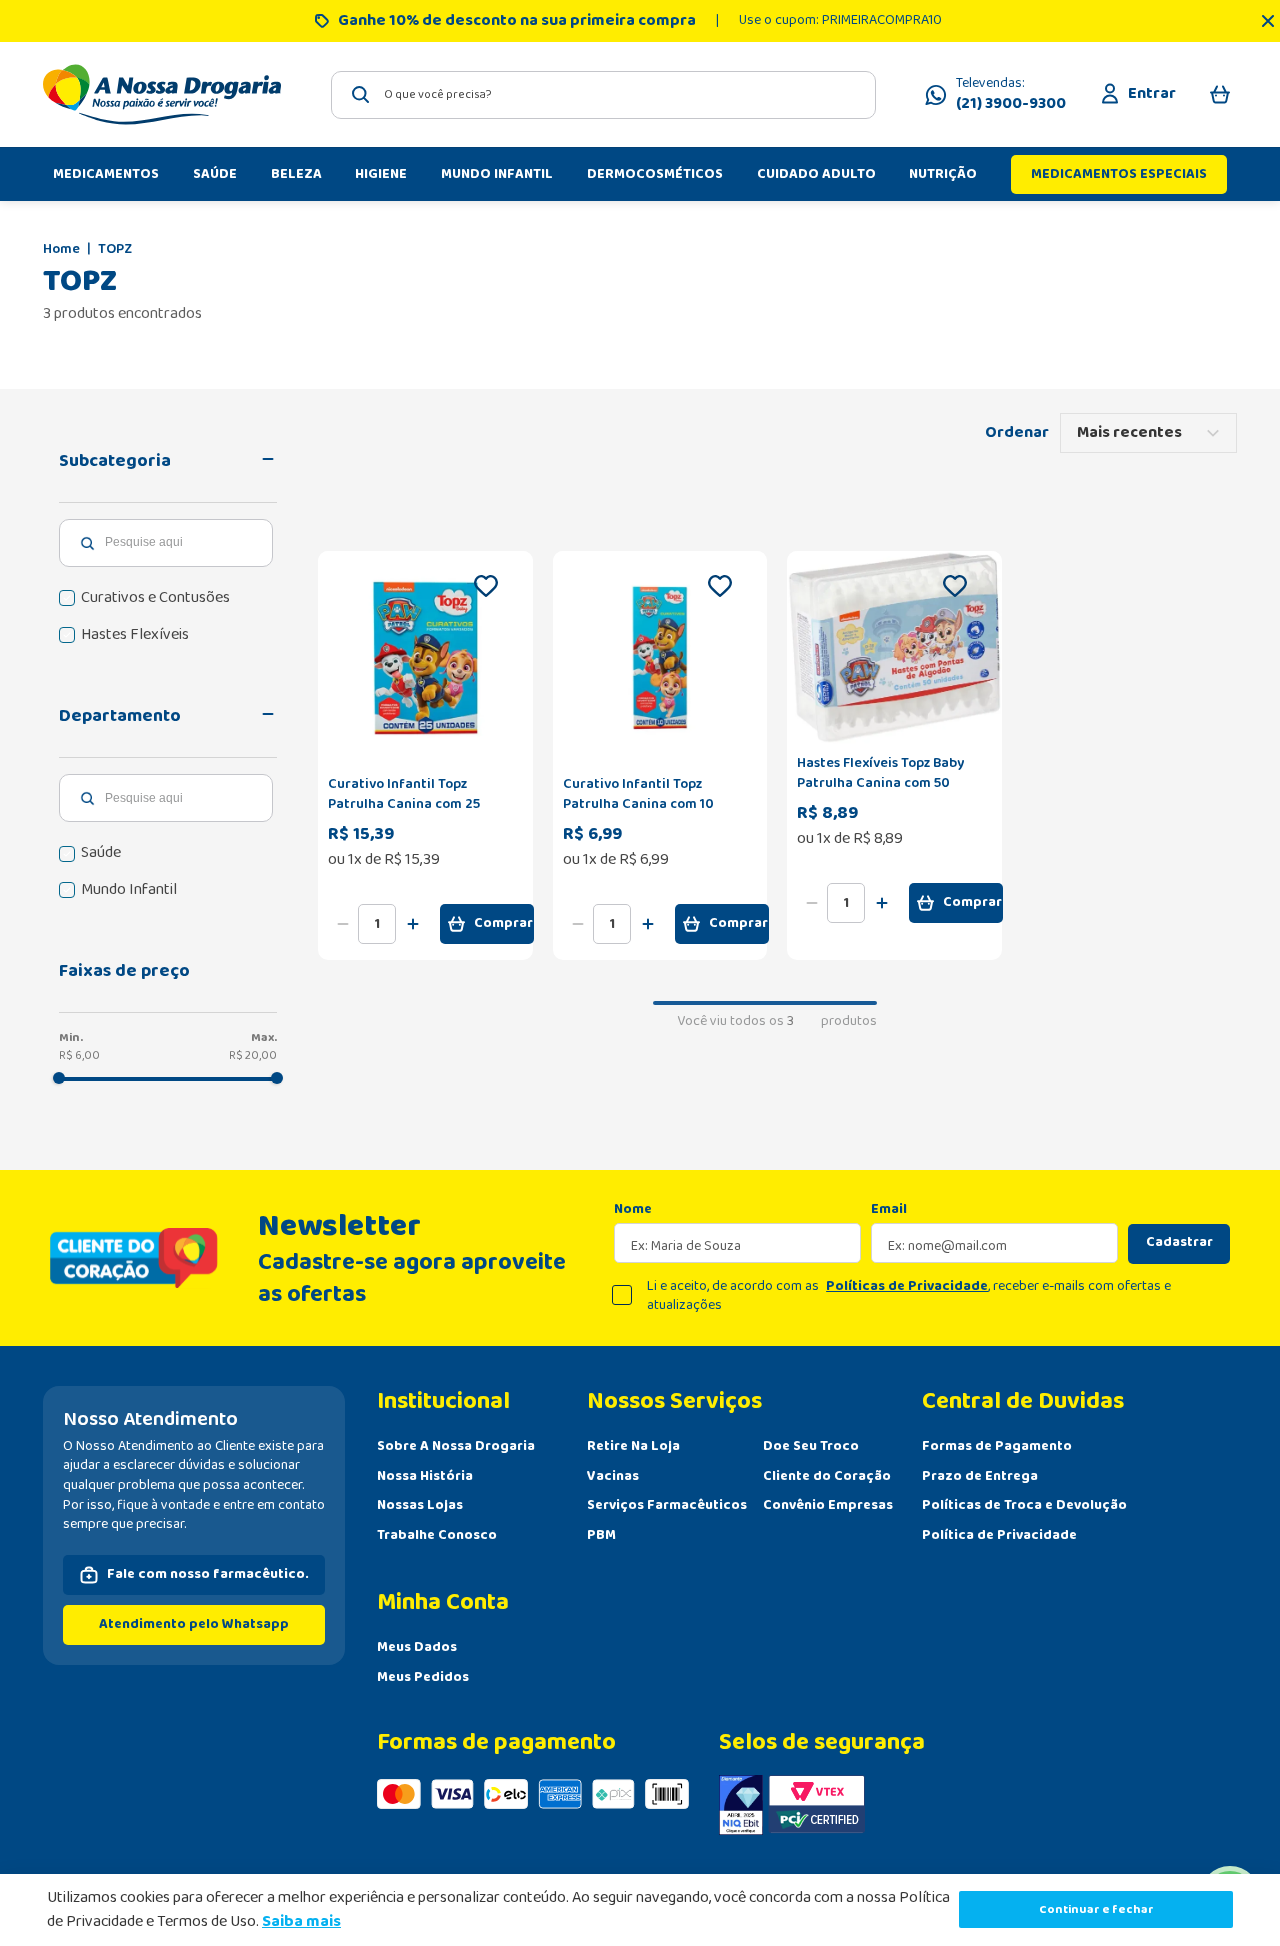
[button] (168, 461)
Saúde (101, 853)
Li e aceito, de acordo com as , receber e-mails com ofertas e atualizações (909, 1296)
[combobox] (603, 95)
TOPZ (115, 250)
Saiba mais (301, 1921)
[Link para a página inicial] (61, 250)
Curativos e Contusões (155, 598)
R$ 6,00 (79, 1055)
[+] (413, 924)
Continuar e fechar (1096, 1909)
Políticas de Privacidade (907, 1286)
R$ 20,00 (253, 1055)
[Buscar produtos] (361, 94)
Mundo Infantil (129, 890)
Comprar (503, 923)
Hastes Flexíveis (135, 635)
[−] (343, 924)
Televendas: (1011, 95)
